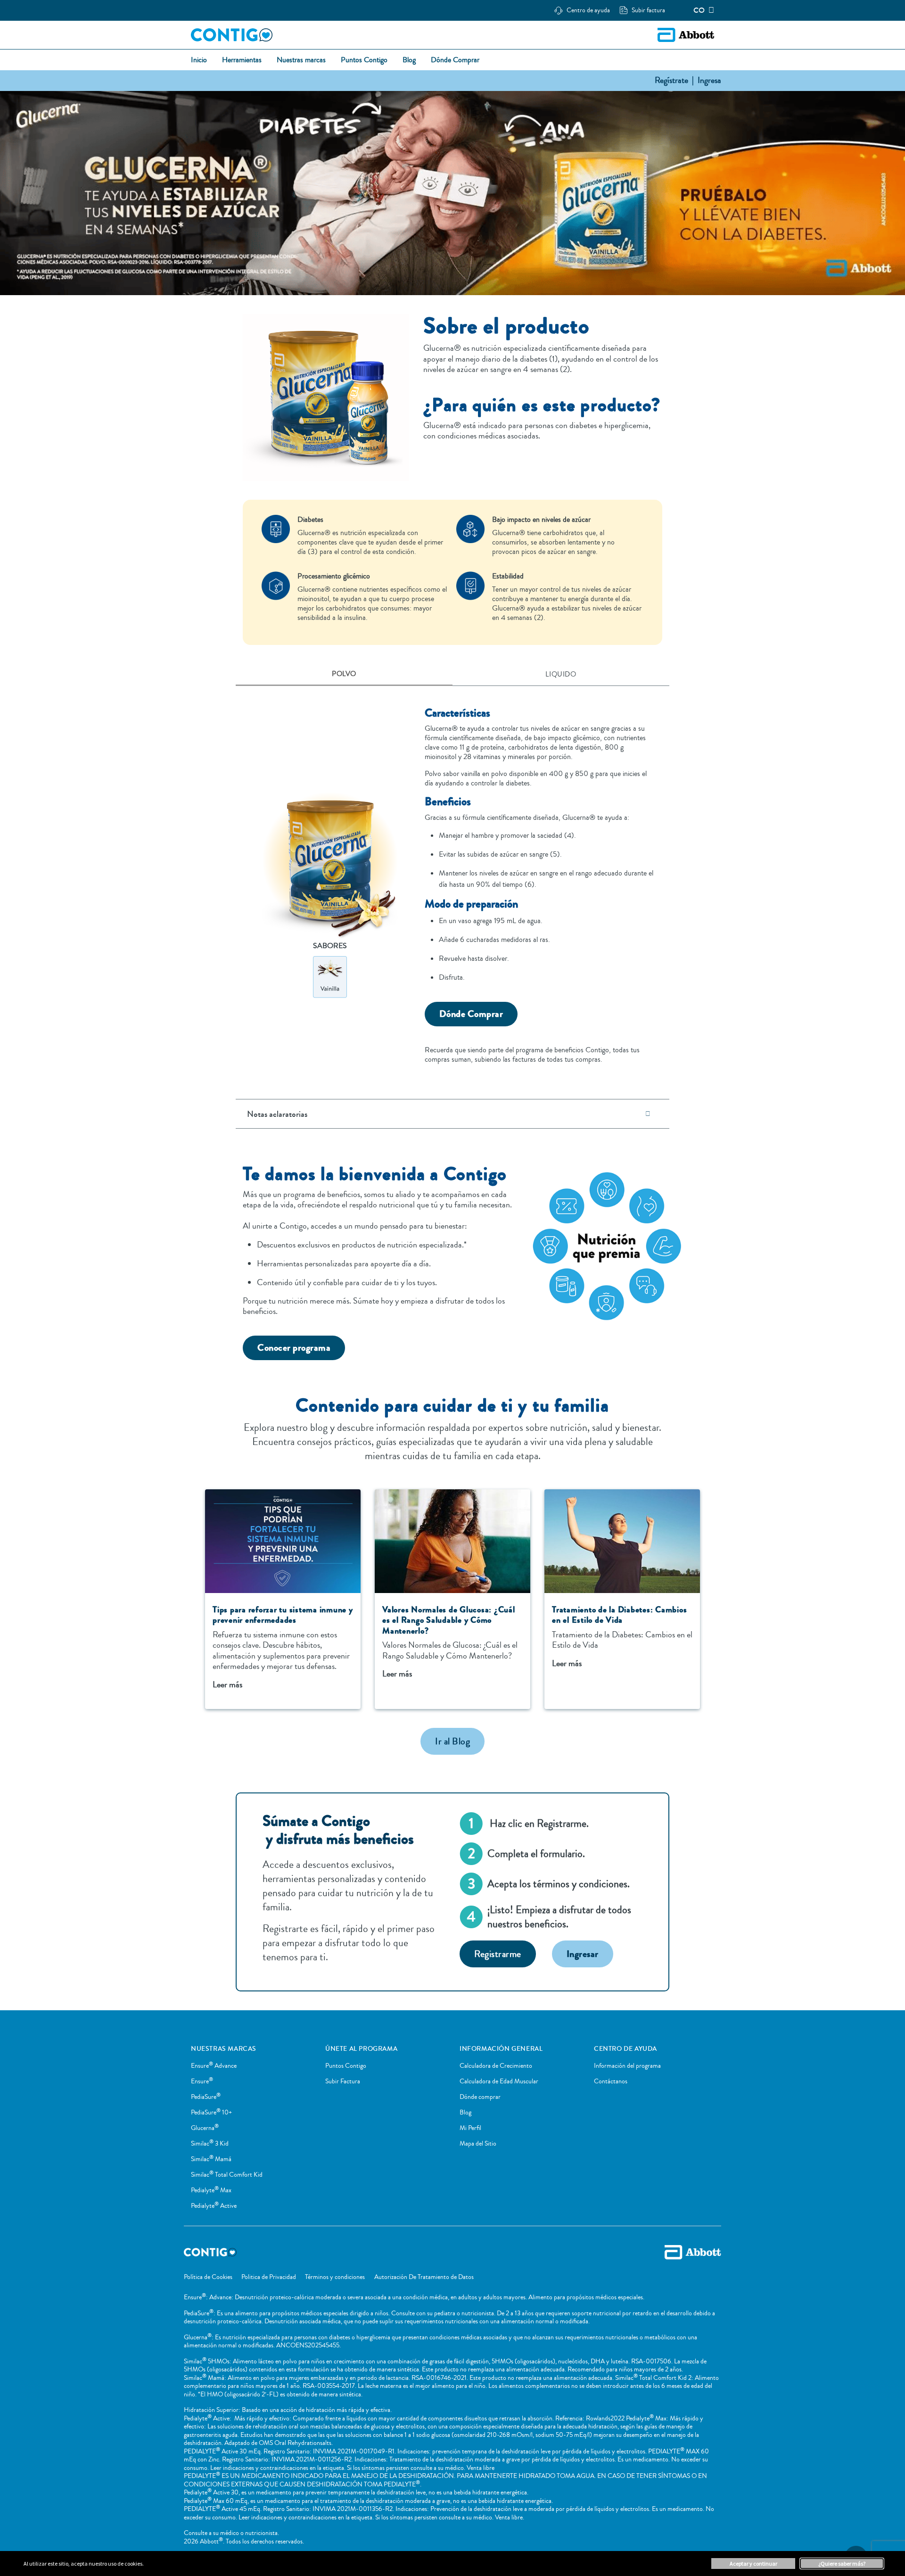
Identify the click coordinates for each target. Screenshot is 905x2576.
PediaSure (206, 2097)
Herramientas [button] (242, 60)
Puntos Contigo (346, 2066)
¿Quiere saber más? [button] (842, 2564)
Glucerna (205, 2128)
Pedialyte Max (211, 2190)
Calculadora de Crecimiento (496, 2066)
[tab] (344, 675)
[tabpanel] (452, 880)
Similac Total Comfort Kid (227, 2175)
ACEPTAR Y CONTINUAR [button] (753, 2564)
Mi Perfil (470, 2128)
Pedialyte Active (214, 2206)
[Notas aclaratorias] (648, 1114)
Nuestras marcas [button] (301, 60)
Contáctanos (611, 2081)
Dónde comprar (480, 2097)
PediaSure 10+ (211, 2113)
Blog (465, 2113)
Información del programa (627, 2066)
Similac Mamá (211, 2159)
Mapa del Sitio (478, 2144)
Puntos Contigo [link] (364, 60)
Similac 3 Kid (210, 2144)
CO (699, 10)
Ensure (202, 2081)
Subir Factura (343, 2081)
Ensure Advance (214, 2066)
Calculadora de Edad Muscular (499, 2081)
